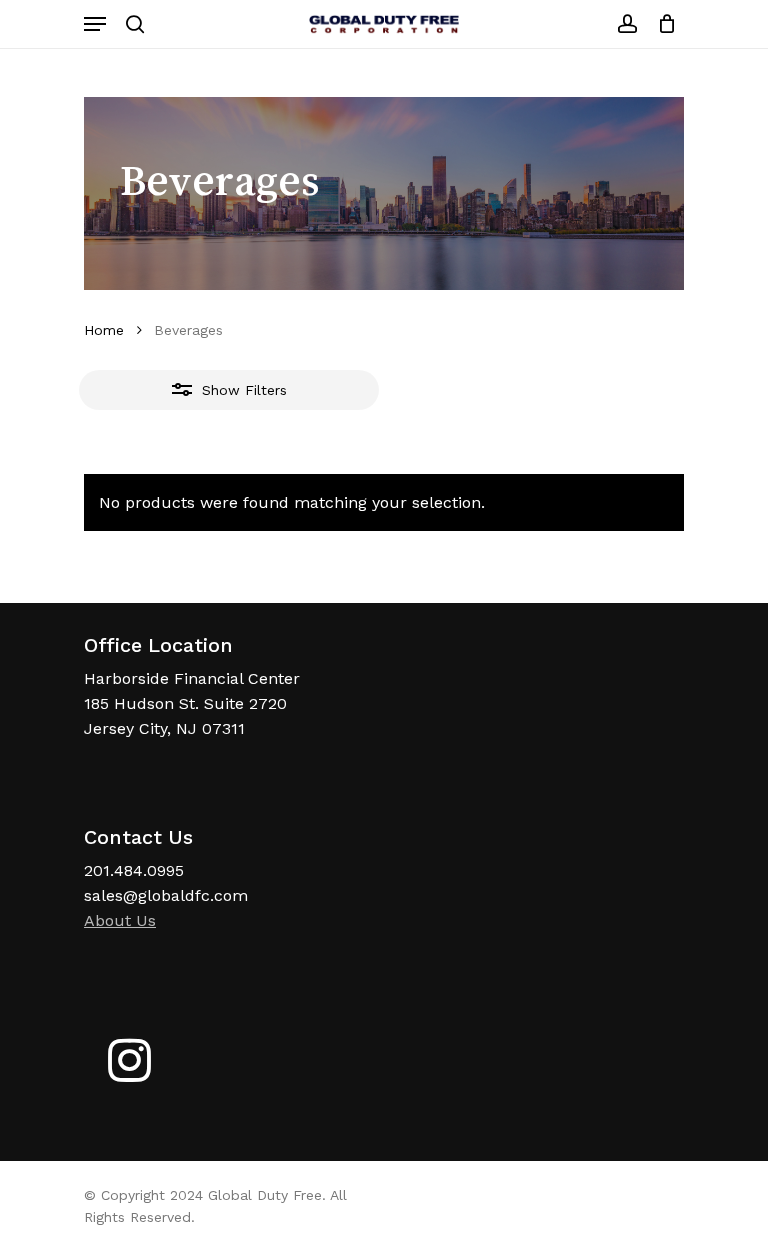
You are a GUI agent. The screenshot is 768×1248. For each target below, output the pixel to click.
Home (104, 330)
